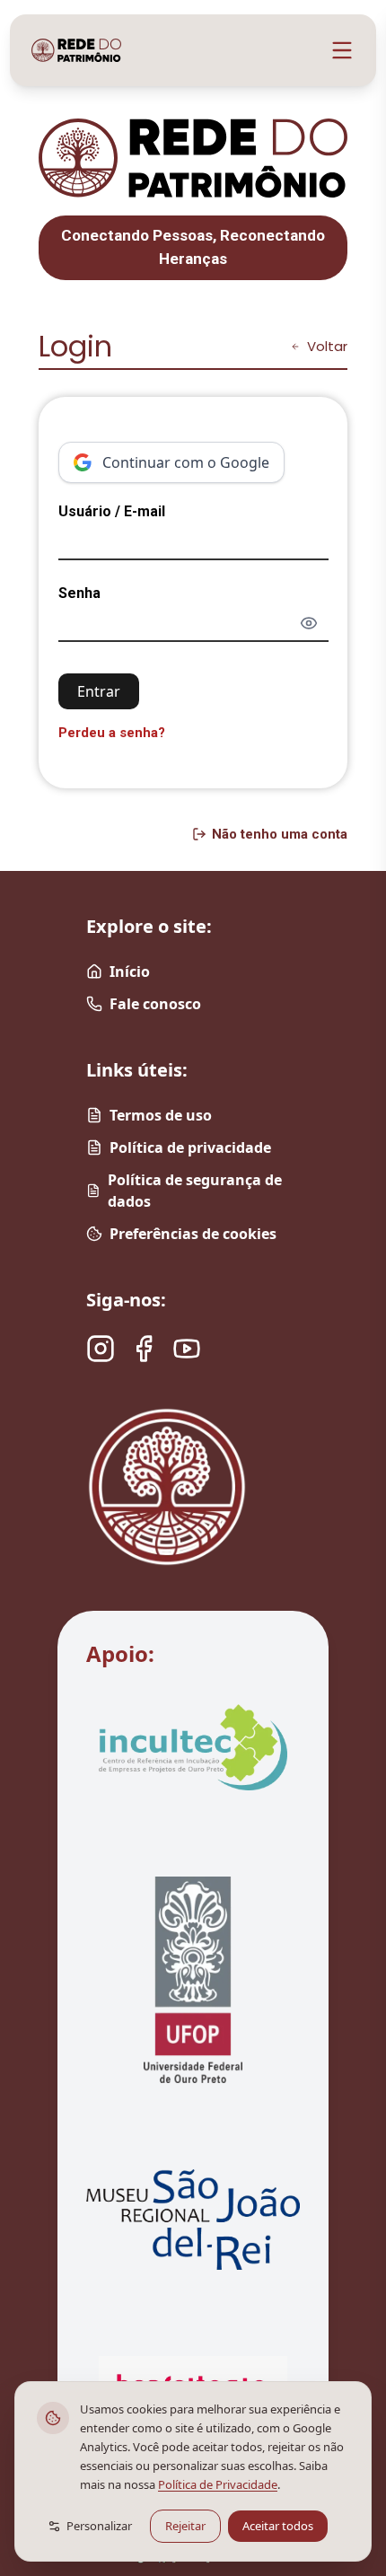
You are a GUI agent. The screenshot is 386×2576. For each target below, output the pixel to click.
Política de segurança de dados (195, 1191)
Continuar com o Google (186, 462)
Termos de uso (161, 1115)
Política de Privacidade (218, 2484)
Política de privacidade (190, 1147)
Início (130, 971)
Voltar (327, 346)
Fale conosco (155, 1004)
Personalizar (99, 2526)
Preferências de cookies (193, 1234)
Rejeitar (185, 2526)
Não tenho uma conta (280, 834)
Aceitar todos (278, 2526)
